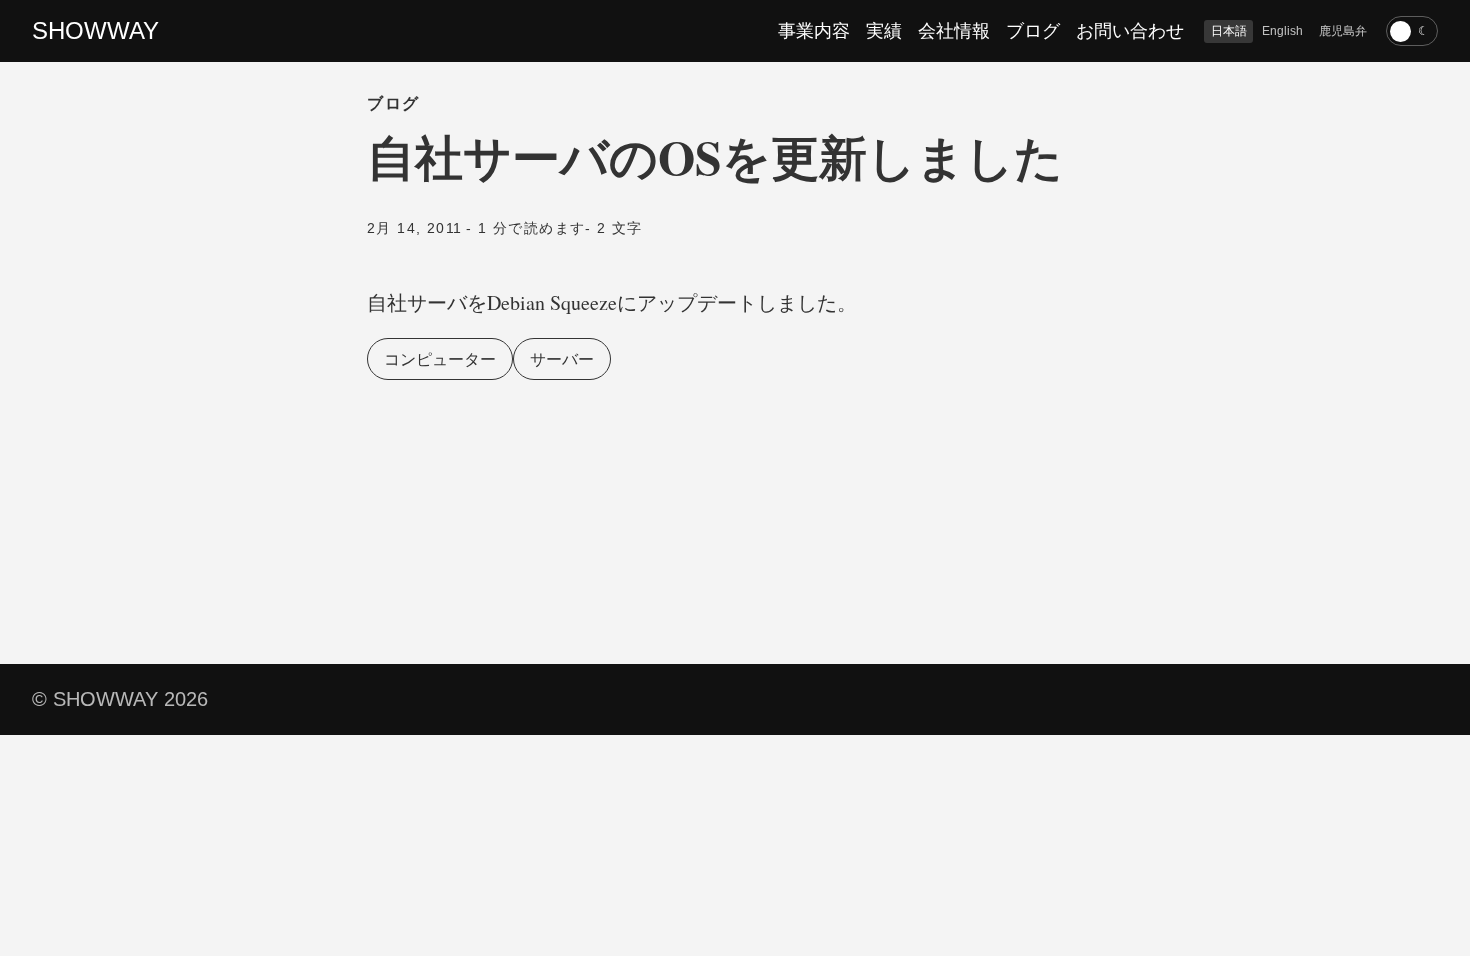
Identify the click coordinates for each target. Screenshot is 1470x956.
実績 (884, 31)
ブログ (1033, 31)
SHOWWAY (95, 30)
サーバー (562, 359)
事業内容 (814, 31)
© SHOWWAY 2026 (120, 699)
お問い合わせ (1130, 31)
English (1282, 31)
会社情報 (954, 31)
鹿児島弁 (1343, 31)
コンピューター (440, 359)
